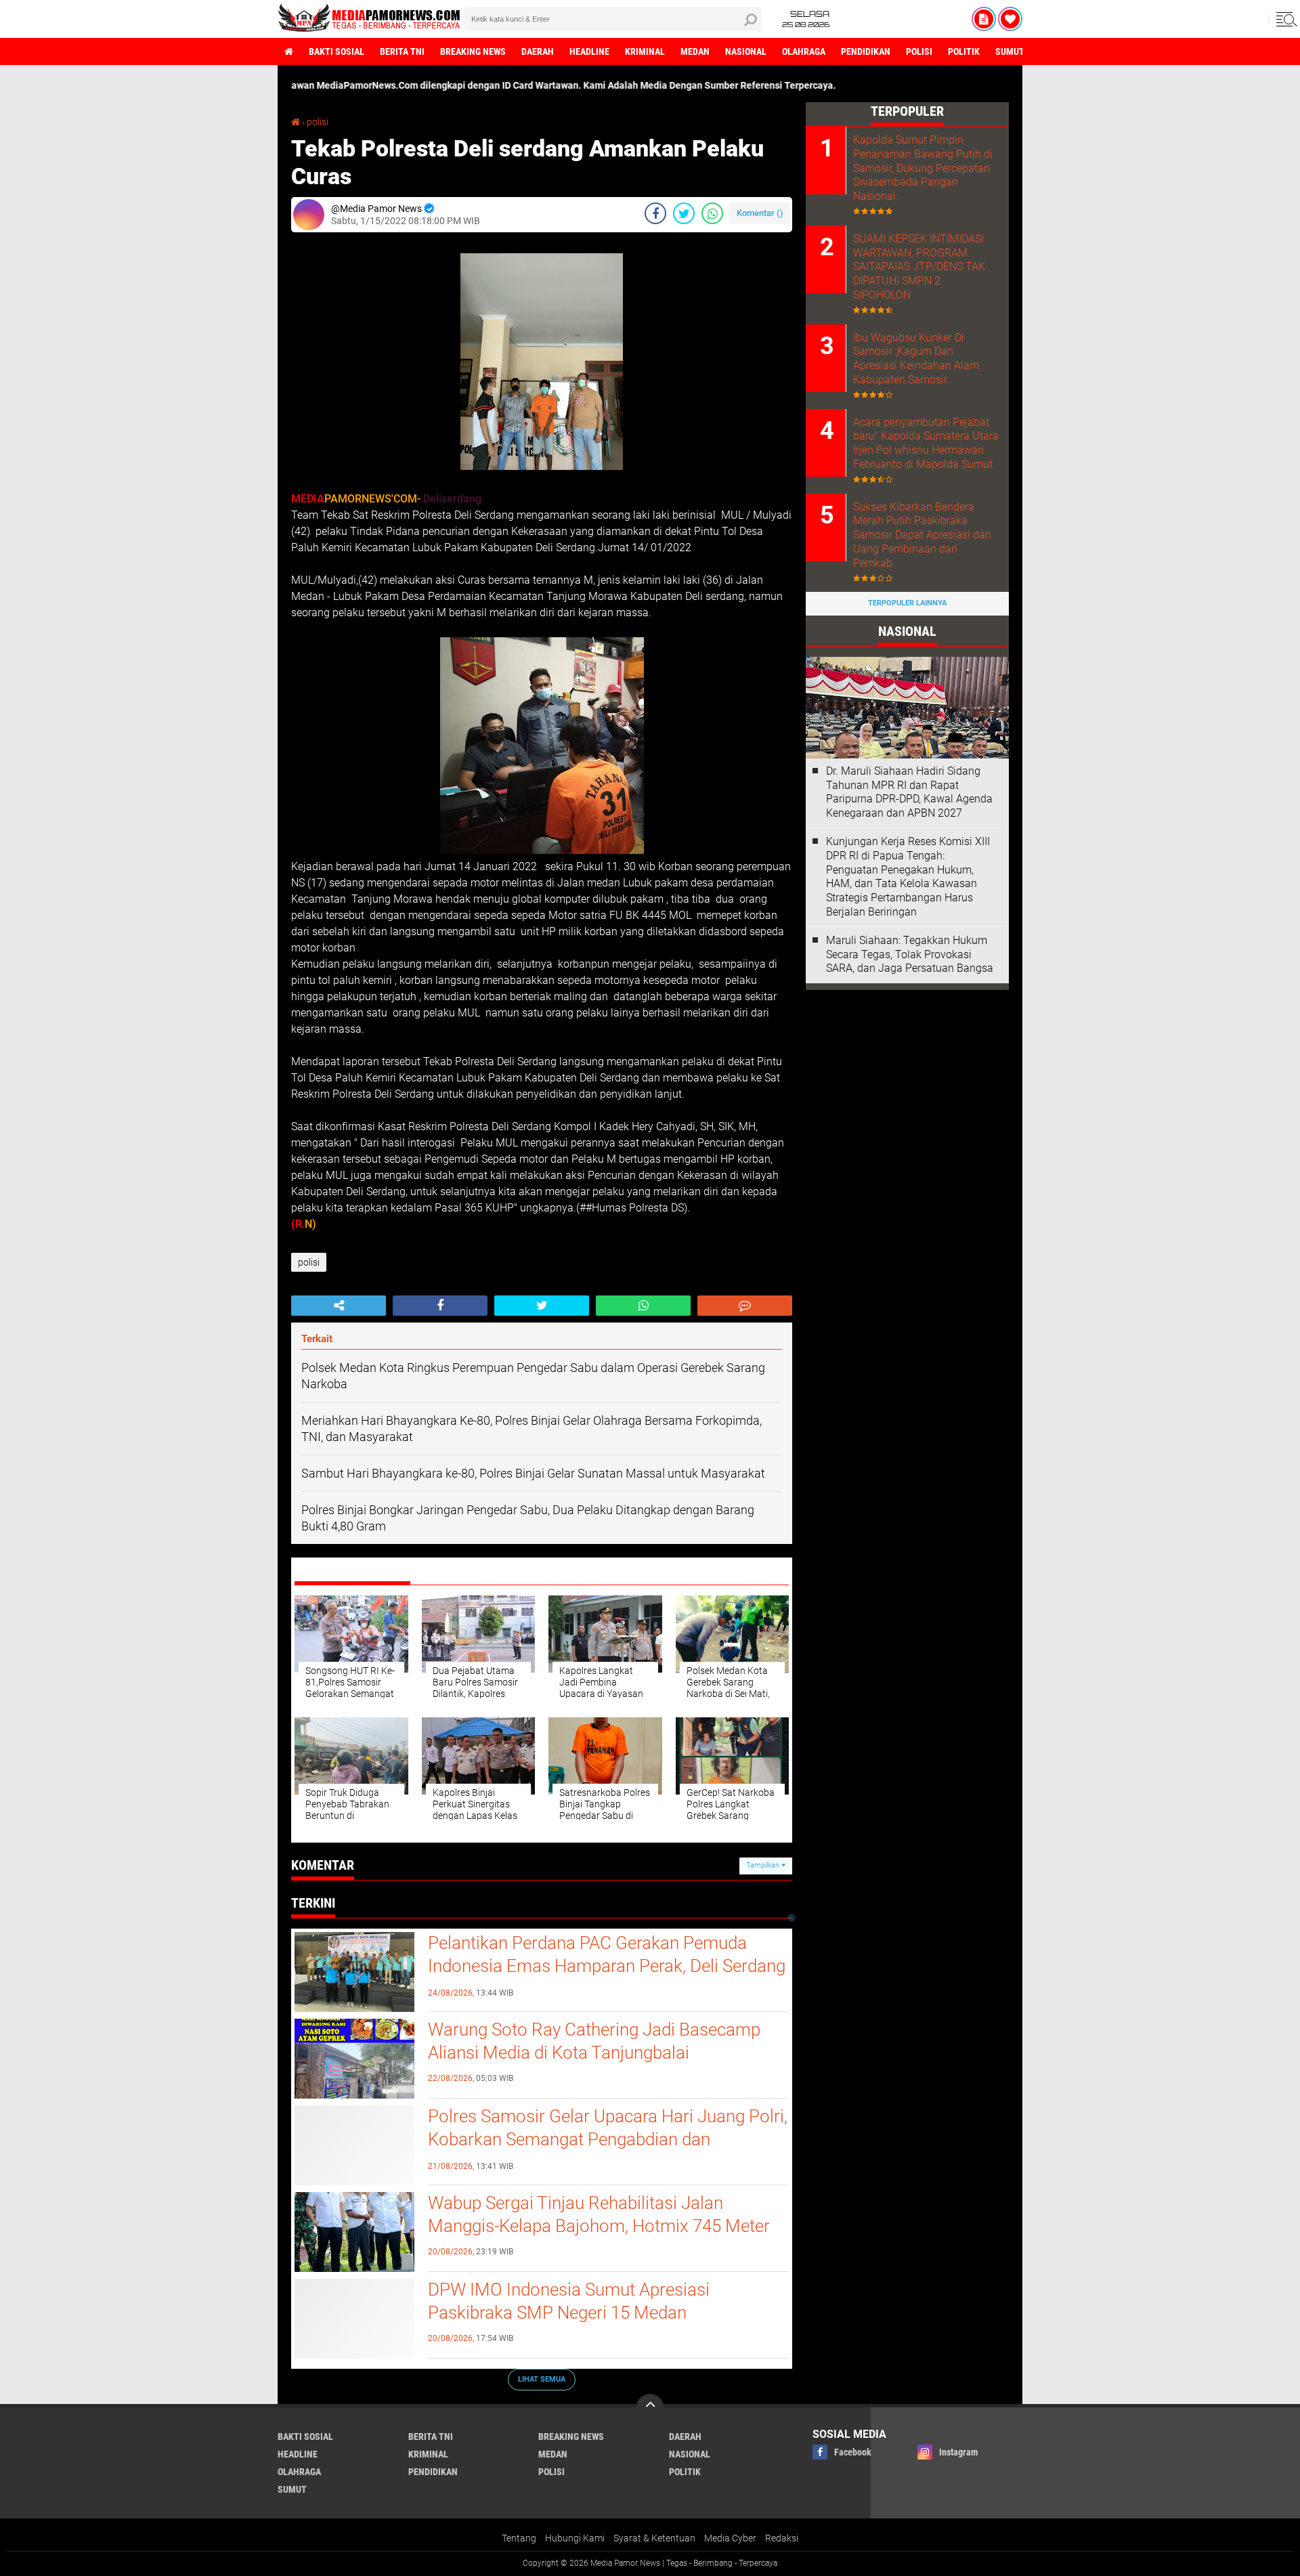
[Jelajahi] (1284, 19)
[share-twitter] (684, 213)
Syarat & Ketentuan (654, 2538)
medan (695, 51)
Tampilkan (764, 1865)
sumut (1010, 51)
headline (589, 51)
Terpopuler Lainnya (907, 603)
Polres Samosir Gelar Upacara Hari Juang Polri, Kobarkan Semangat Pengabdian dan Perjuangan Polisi (608, 2139)
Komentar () (760, 213)
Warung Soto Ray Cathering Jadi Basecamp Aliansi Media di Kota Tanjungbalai (594, 2041)
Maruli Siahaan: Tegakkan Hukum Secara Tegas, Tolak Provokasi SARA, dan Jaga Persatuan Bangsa (910, 954)
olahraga (804, 51)
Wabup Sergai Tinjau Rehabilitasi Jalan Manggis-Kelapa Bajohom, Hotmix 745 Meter (599, 2214)
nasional (746, 51)
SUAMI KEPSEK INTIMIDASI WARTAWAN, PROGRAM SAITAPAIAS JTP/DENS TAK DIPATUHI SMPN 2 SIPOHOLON (919, 267)
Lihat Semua (542, 2379)
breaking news (473, 51)
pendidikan (866, 51)
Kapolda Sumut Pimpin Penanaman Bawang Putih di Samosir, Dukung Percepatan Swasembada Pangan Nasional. (923, 168)
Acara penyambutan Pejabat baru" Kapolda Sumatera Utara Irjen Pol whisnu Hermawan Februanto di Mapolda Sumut (926, 443)
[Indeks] (984, 19)
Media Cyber (730, 2538)
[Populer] (1010, 19)
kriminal (645, 51)
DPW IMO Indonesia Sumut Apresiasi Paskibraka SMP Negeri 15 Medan (569, 2301)
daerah (538, 51)
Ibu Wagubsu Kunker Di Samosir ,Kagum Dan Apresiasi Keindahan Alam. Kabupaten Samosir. (917, 359)
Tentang (519, 2538)
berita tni (402, 51)
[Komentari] (745, 1306)
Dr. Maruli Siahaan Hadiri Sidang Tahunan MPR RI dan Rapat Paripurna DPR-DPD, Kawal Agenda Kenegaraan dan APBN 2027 (909, 792)
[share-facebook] (655, 213)
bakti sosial (337, 51)
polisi (919, 51)
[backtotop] (650, 2407)
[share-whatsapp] (712, 213)
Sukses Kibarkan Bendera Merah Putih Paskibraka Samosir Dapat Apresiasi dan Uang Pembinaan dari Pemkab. (922, 535)
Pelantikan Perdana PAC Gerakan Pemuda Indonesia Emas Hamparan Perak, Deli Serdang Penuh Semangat (607, 1966)
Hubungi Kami (575, 2538)
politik (964, 51)
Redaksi (782, 2538)
